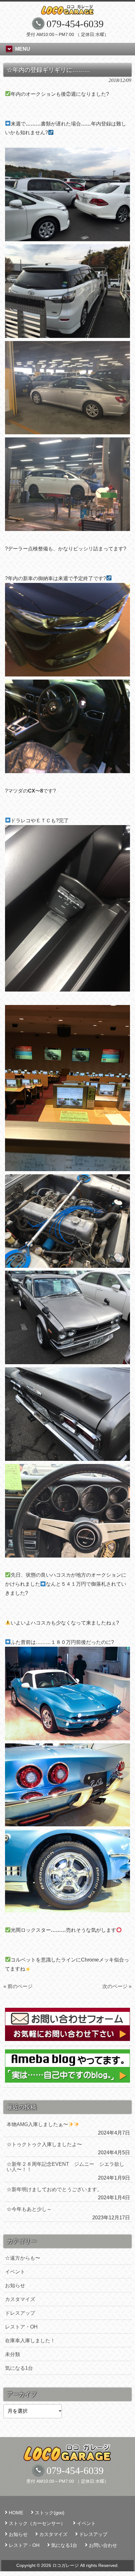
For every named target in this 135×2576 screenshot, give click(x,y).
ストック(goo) (50, 2513)
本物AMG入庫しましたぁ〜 (37, 2124)
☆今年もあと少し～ (29, 2209)
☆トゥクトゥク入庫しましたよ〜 (44, 2144)
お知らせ (15, 2285)
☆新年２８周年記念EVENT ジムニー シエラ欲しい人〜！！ (65, 2167)
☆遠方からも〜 (23, 2258)
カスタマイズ (20, 2299)
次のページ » (117, 1986)
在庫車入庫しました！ (30, 2341)
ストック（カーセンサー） (37, 2523)
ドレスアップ (20, 2313)
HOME (16, 2513)
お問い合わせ (103, 2545)
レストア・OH (21, 2327)
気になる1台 (19, 2368)
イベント (15, 2272)
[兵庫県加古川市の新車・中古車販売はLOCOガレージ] (67, 10)
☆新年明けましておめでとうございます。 (54, 2189)
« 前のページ (18, 1986)
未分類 (13, 2354)
